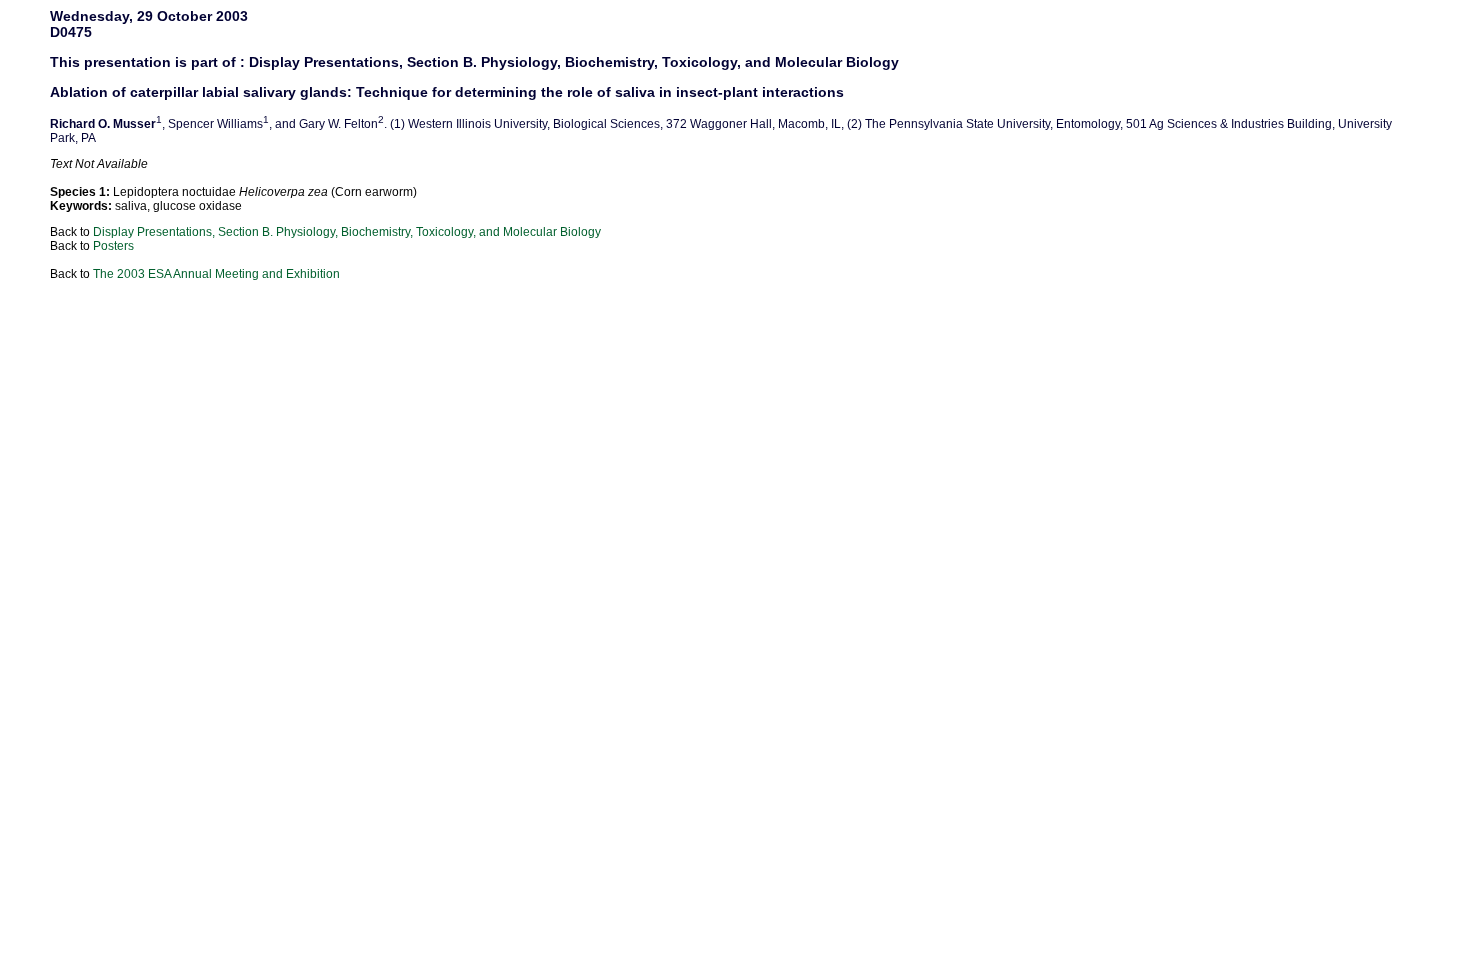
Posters (113, 246)
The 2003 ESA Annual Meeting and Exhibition (216, 274)
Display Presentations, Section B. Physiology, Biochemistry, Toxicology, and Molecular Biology (347, 232)
